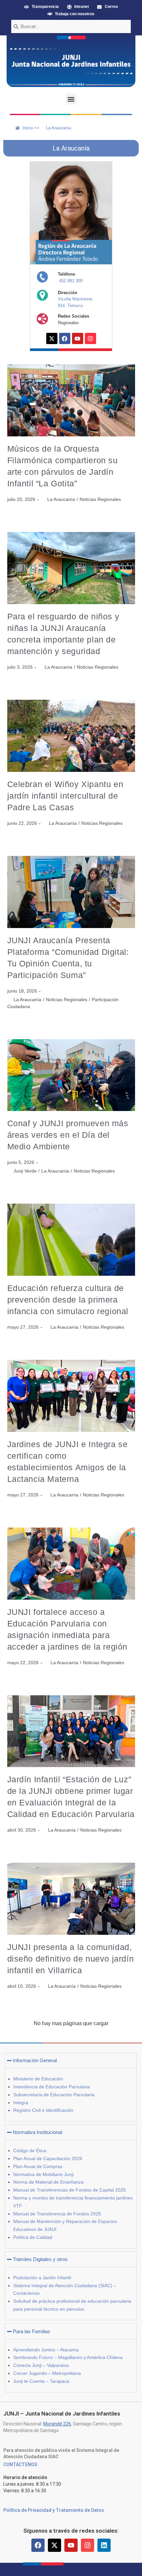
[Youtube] (78, 338)
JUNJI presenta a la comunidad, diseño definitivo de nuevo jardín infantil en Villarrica (71, 1959)
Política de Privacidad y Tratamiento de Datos (54, 2510)
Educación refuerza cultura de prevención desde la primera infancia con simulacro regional (68, 1300)
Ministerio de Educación (38, 2079)
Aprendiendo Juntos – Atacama (46, 2350)
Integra (21, 2103)
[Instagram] (90, 338)
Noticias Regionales (100, 499)
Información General (35, 2060)
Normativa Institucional (37, 2132)
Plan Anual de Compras (38, 2166)
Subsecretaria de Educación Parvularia (54, 2095)
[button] (71, 99)
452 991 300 (71, 281)
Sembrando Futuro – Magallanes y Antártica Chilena (68, 2357)
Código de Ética (30, 2151)
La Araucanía (61, 499)
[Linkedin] (104, 2545)
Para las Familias (32, 2331)
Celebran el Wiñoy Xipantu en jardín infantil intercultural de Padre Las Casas (65, 796)
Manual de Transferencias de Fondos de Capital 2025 (70, 2190)
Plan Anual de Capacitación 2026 (48, 2158)
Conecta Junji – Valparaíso (41, 2365)
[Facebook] (65, 338)
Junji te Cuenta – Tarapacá (41, 2381)
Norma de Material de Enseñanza (48, 2182)
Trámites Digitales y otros (40, 2259)
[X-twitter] (52, 338)
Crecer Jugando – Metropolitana (47, 2373)
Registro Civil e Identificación (43, 2110)
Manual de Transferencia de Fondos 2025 (57, 2214)
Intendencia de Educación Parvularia (52, 2087)
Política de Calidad (33, 2237)
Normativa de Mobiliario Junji (43, 2174)
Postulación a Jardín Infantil (42, 2278)
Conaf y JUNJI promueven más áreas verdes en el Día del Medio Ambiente (68, 1135)
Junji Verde (25, 1171)
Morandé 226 (57, 2424)
